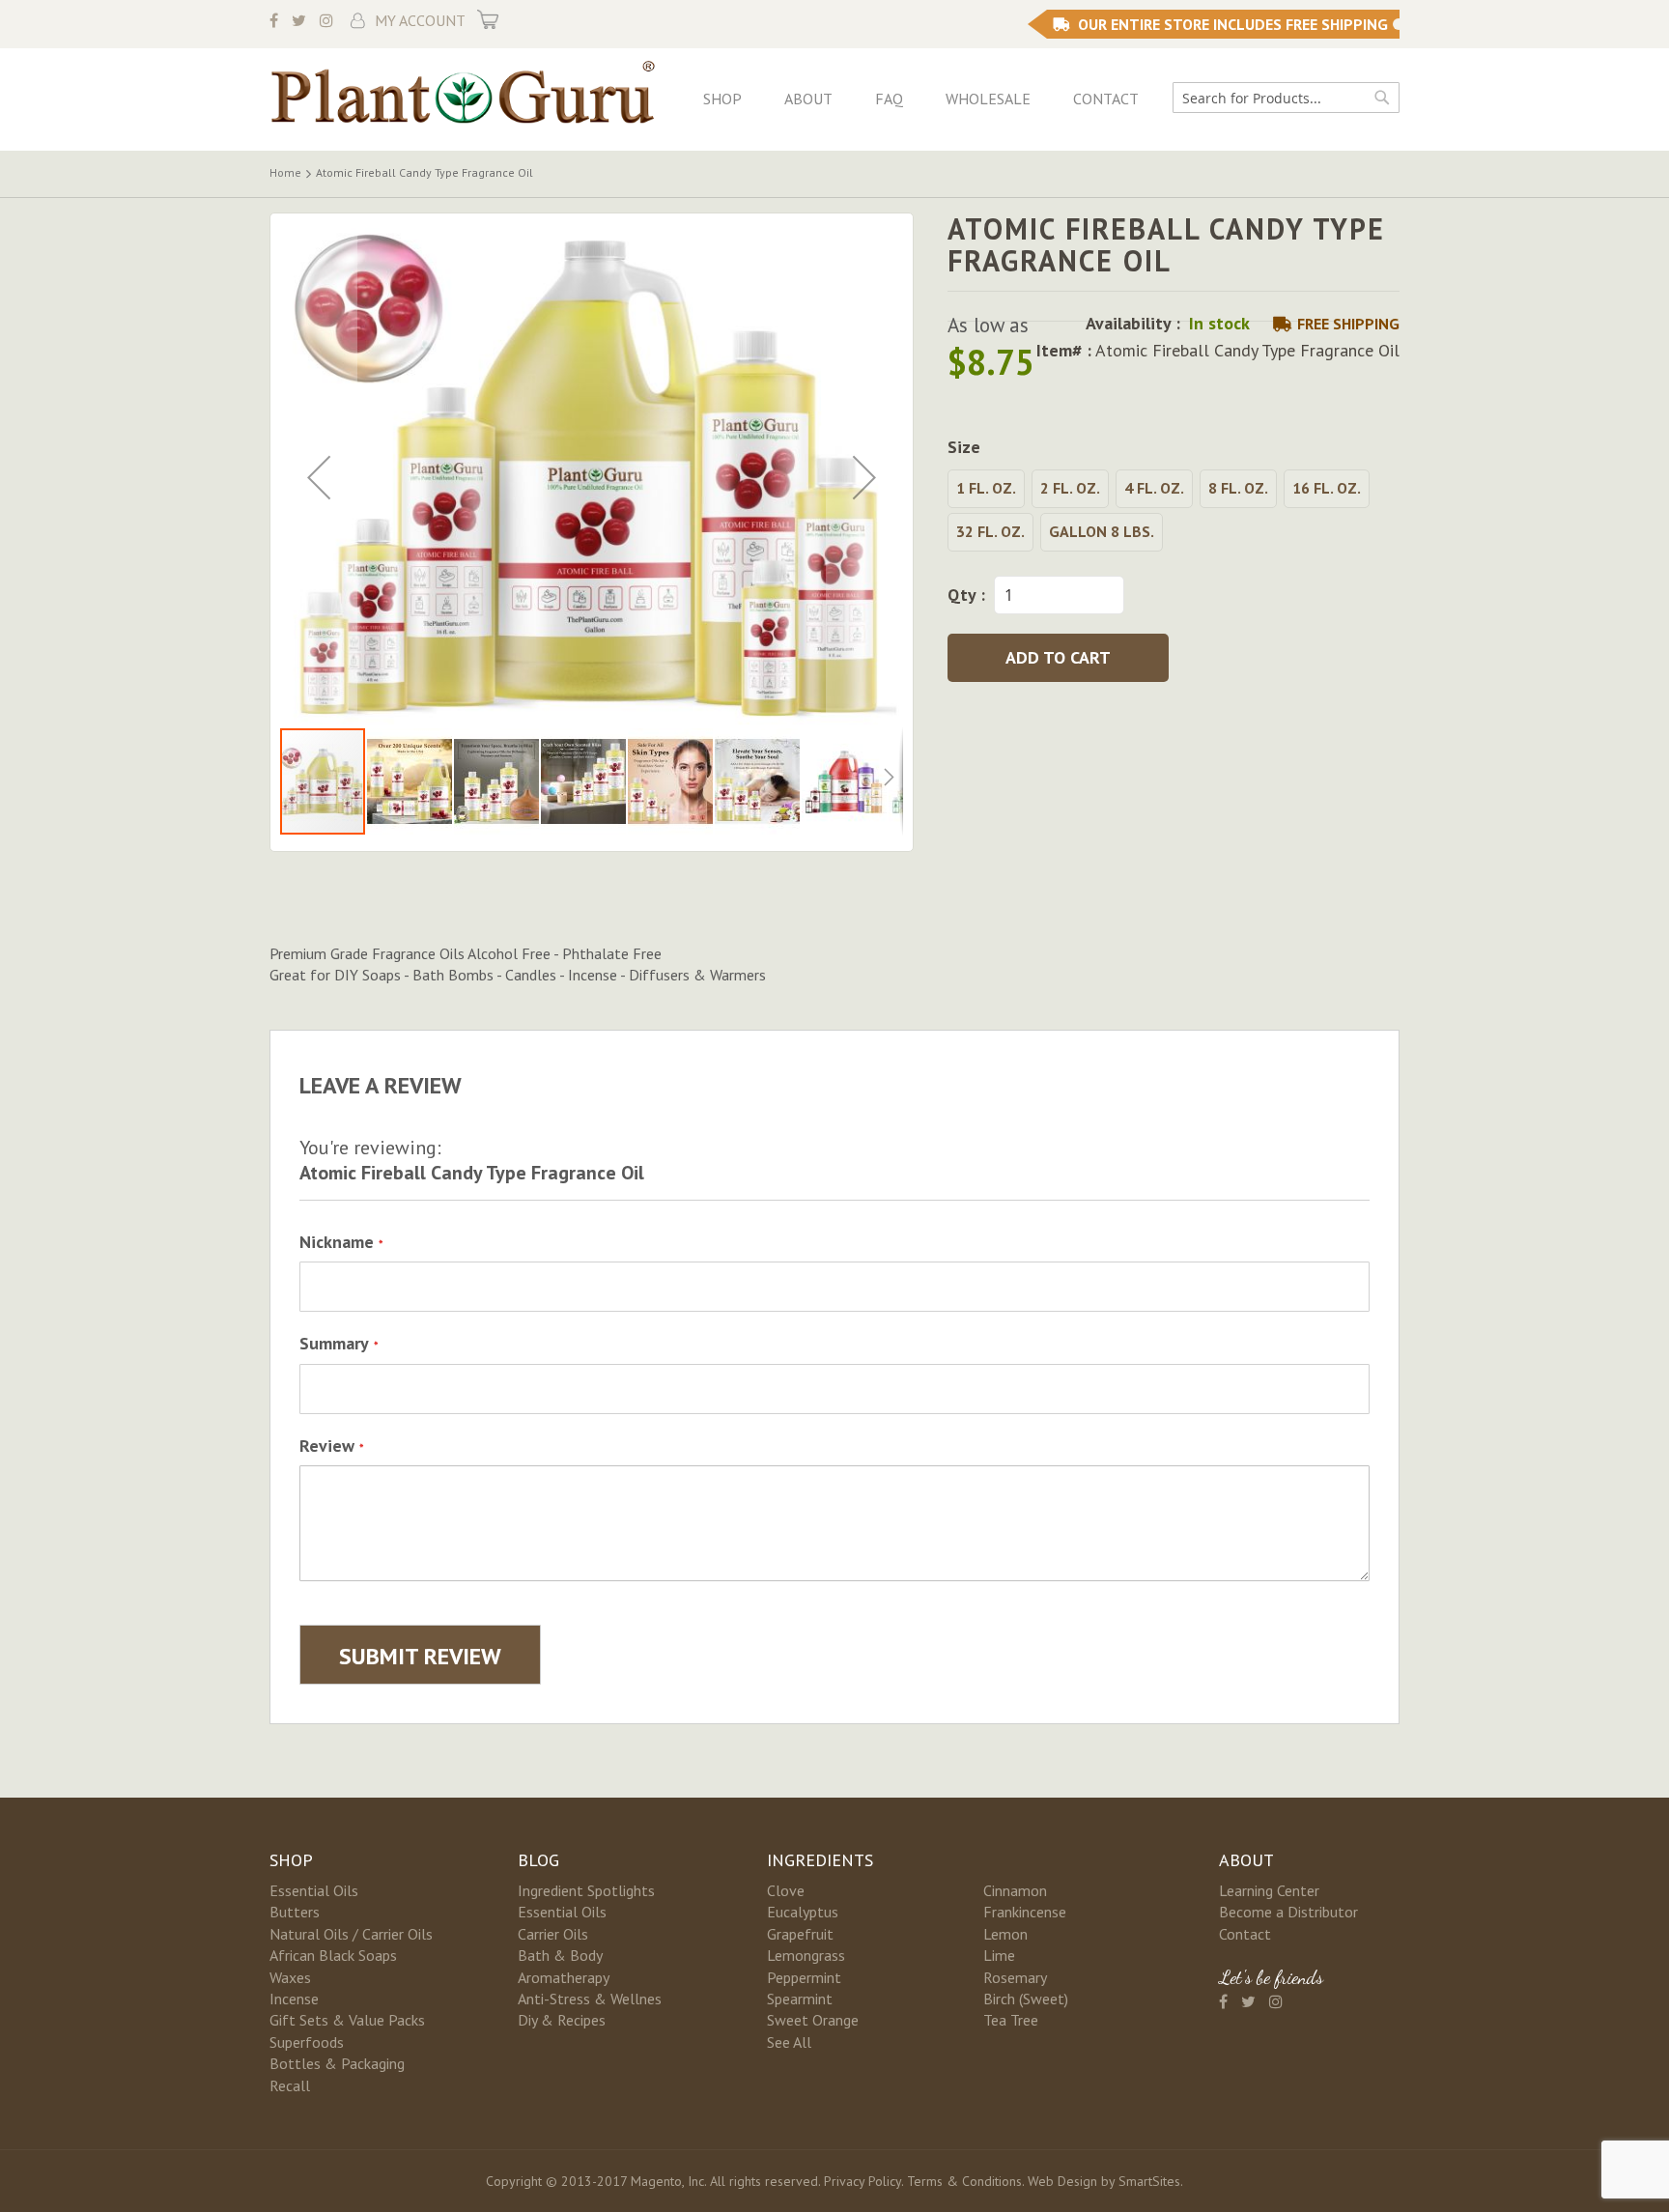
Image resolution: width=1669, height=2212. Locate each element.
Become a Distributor (1288, 1912)
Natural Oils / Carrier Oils (351, 1934)
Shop (722, 99)
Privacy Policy (863, 2181)
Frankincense (1025, 1912)
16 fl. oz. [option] (1327, 488)
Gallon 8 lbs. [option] (1102, 531)
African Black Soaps (333, 1955)
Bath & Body (560, 1955)
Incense (294, 1999)
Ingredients (820, 1860)
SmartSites (1149, 2181)
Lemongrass (806, 1955)
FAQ (889, 99)
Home (285, 172)
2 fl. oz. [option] (1070, 488)
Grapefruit (800, 1934)
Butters (295, 1912)
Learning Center (1269, 1890)
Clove (786, 1890)
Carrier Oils (553, 1934)
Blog (538, 1860)
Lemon (1005, 1934)
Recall (290, 2085)
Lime (999, 1955)
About (808, 99)
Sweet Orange (813, 2020)
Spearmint (800, 1999)
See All (789, 2042)
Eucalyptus (803, 1912)
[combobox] (1286, 98)
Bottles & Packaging (337, 2063)
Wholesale (988, 99)
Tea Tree (1011, 2020)
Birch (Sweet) (1026, 1999)
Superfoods (307, 2042)
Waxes (290, 1977)
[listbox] (1174, 513)
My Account (420, 20)
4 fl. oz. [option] (1154, 488)
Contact (1106, 99)
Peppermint (804, 1977)
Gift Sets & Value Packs (347, 2020)
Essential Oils (314, 1890)
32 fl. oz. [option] (990, 531)
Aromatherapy (564, 1977)
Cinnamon (1015, 1890)
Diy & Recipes (562, 2020)
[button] (319, 477)
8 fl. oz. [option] (1238, 488)
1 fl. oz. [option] (986, 488)
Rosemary (1015, 1977)
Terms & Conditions (964, 2181)
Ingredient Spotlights (586, 1890)
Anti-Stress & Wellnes (590, 1999)
